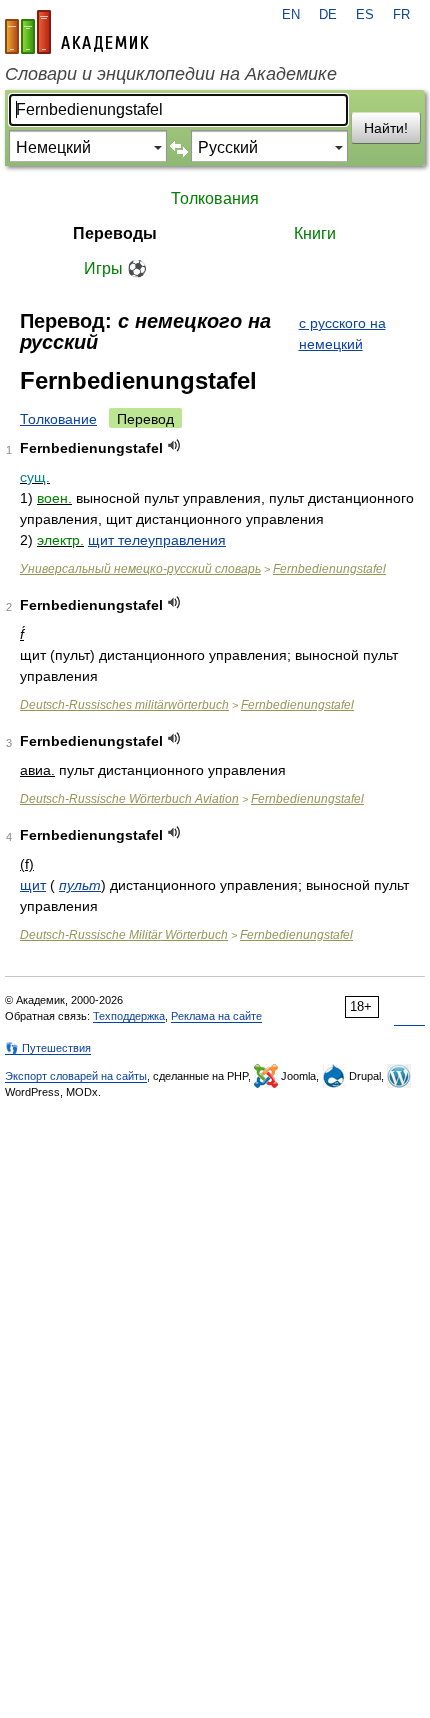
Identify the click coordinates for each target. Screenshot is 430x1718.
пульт (80, 885)
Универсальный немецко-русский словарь (140, 569)
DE (328, 15)
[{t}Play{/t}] (174, 445)
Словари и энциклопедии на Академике (171, 74)
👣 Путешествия (48, 1048)
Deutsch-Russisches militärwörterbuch (124, 705)
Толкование (58, 419)
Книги (315, 233)
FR (401, 15)
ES (365, 15)
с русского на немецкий (342, 333)
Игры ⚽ (115, 268)
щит (33, 885)
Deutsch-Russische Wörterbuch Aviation (129, 799)
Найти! (386, 128)
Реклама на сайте (216, 1016)
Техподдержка (129, 1016)
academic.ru (77, 32)
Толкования (215, 198)
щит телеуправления (157, 540)
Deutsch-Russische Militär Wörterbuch (124, 935)
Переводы (115, 233)
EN (291, 15)
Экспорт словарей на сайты (76, 1076)
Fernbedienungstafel (329, 569)
